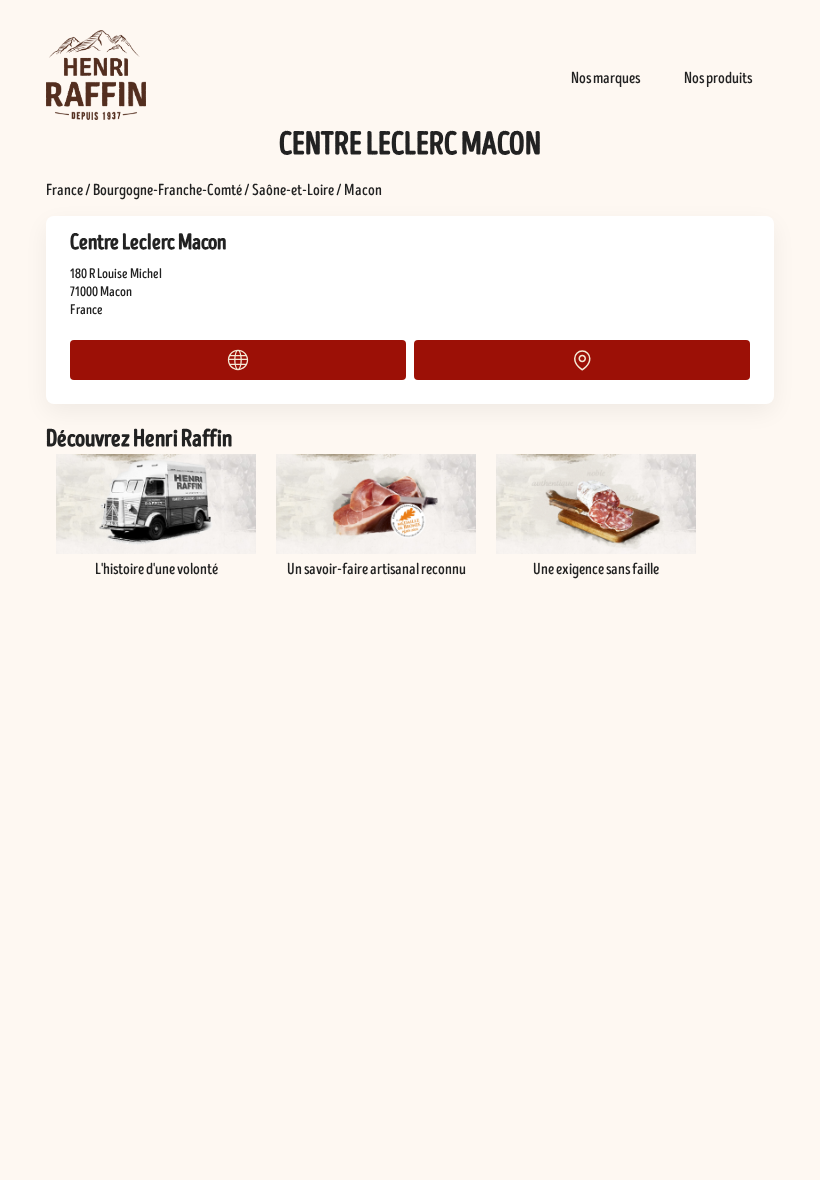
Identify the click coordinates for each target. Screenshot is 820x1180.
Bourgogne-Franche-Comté (167, 190)
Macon (363, 190)
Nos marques (605, 78)
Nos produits (718, 78)
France (64, 190)
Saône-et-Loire (293, 190)
